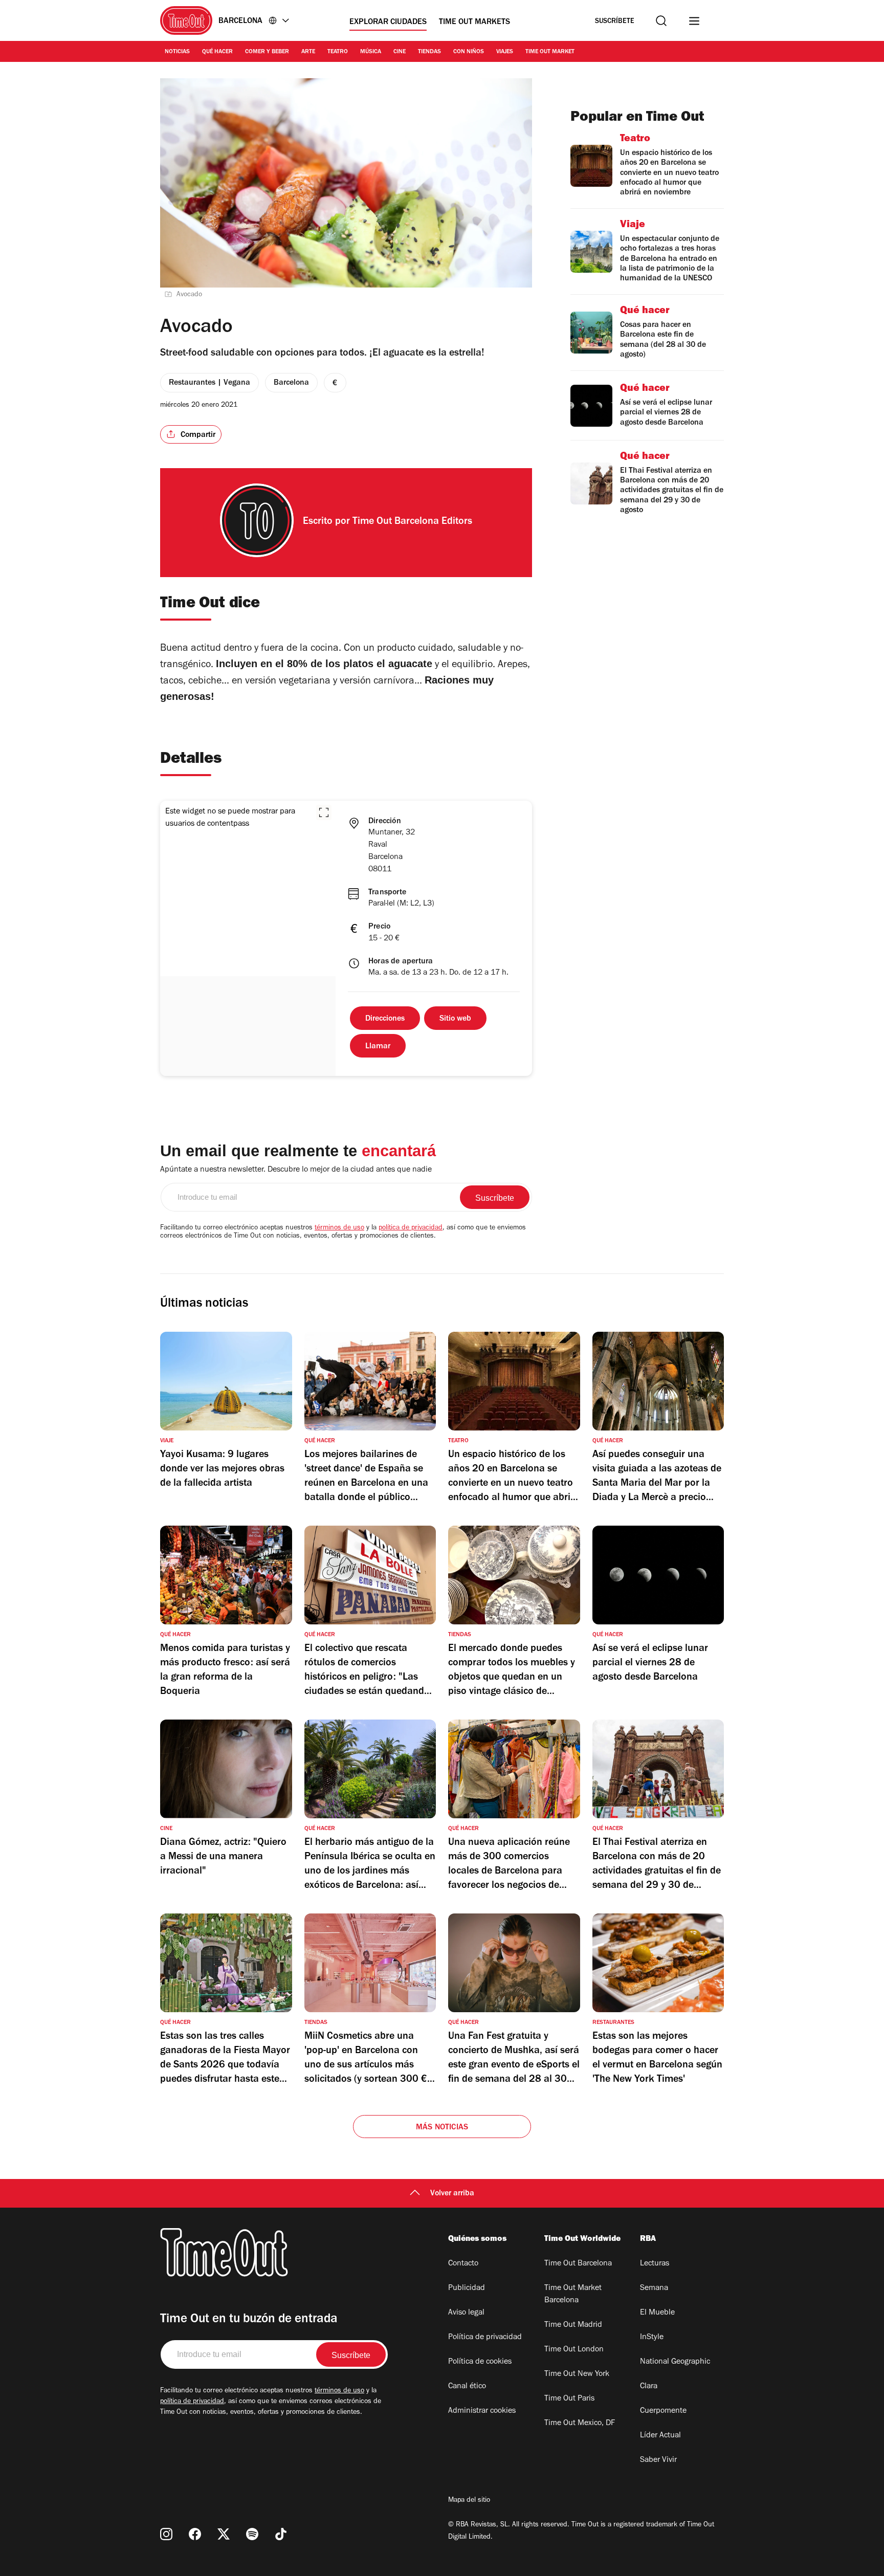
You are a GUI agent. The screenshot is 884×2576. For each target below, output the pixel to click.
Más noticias (442, 2128)
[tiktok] (281, 2534)
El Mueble (657, 2313)
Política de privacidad (485, 2338)
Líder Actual (660, 2436)
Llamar (378, 1047)
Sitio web (455, 1019)
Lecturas (655, 2264)
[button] (324, 812)
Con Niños (469, 52)
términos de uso (339, 1228)
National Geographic (675, 2362)
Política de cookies (480, 2362)
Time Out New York (577, 2374)
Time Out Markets (474, 23)
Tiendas (429, 52)
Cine (400, 52)
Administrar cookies (482, 2411)
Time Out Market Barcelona (573, 2295)
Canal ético (467, 2387)
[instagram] (166, 2534)
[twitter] (224, 2534)
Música (371, 52)
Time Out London (574, 2350)
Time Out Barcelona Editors (412, 522)
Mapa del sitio (469, 2501)
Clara (649, 2387)
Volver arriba (452, 2194)
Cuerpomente (663, 2411)
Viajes (505, 52)
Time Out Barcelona (578, 2264)
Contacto (463, 2264)
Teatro (338, 52)
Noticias (177, 52)
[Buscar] (661, 21)
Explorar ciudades (388, 23)
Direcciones (385, 1019)
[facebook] (195, 2534)
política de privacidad (411, 1228)
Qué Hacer (217, 52)
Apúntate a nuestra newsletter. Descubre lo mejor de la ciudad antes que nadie (296, 1170)
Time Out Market (550, 52)
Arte (308, 52)
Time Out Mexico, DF (580, 2424)
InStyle (652, 2338)
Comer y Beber (267, 52)
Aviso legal (466, 2313)
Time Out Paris (569, 2399)
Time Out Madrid (573, 2325)
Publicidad (467, 2288)
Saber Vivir (658, 2460)
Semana (654, 2288)
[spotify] (252, 2534)
